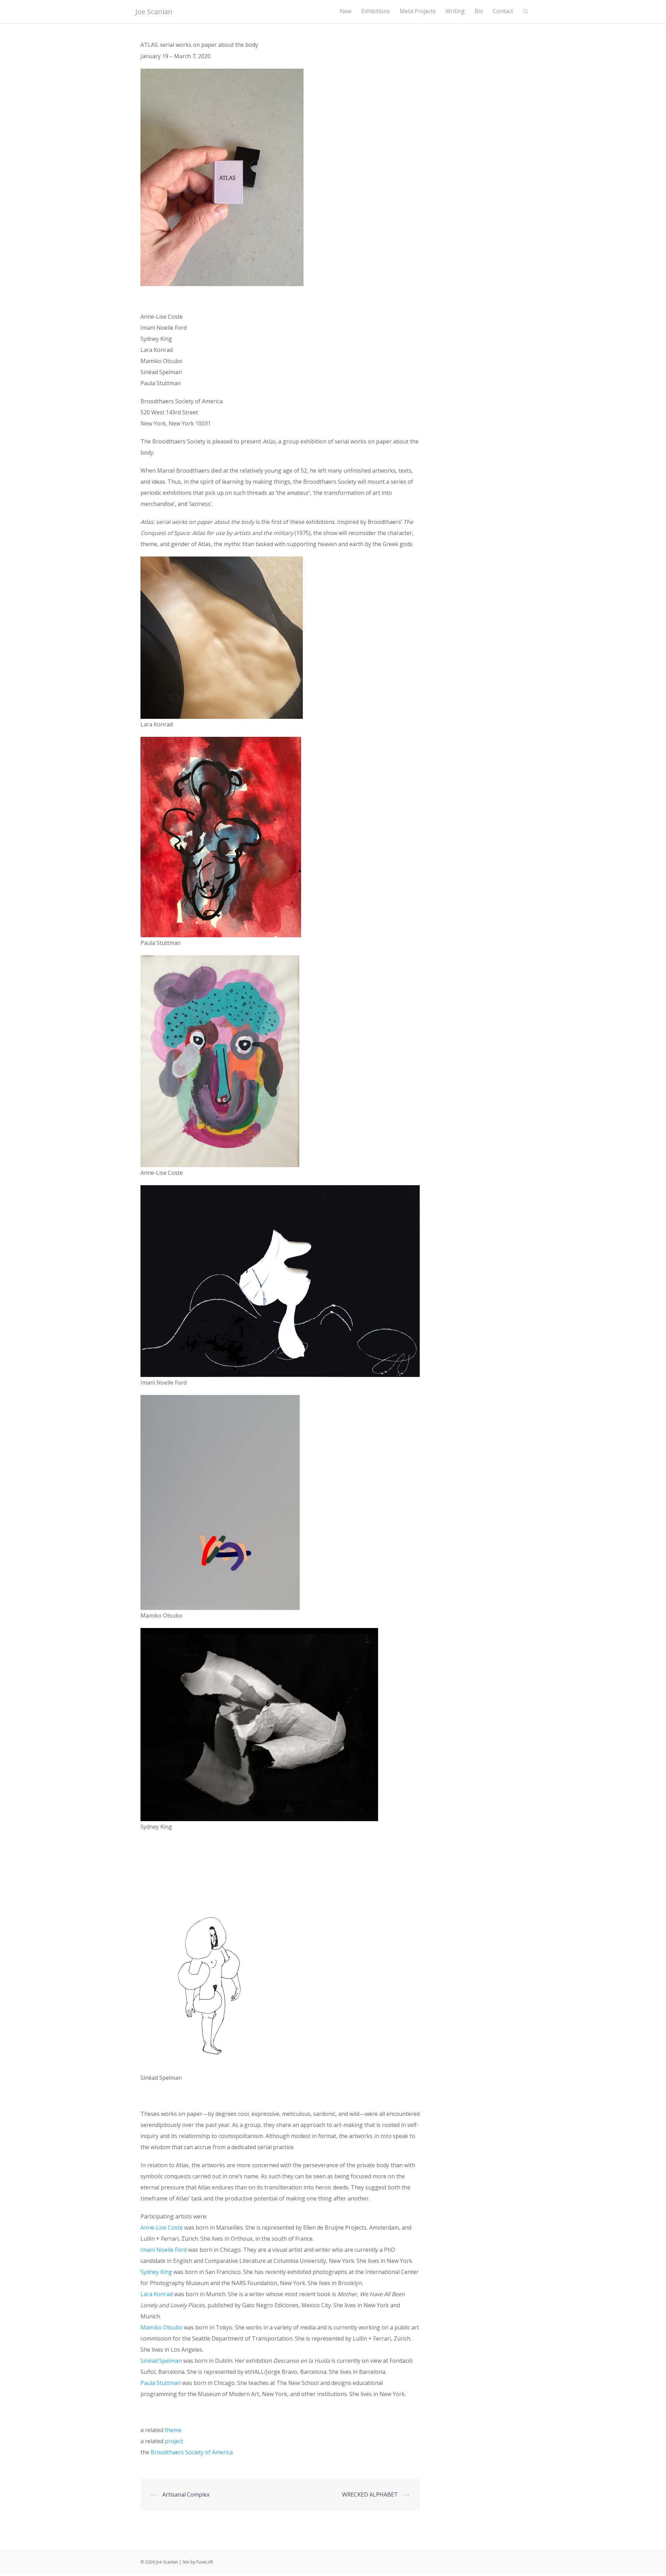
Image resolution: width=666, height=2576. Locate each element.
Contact (503, 11)
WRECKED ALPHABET (370, 2495)
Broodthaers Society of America (192, 2452)
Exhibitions (375, 11)
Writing (455, 11)
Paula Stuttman (161, 2383)
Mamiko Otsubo (161, 2327)
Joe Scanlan (154, 12)
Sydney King (156, 2272)
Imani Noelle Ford (164, 2250)
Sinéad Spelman (161, 2361)
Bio (479, 11)
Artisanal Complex (186, 2495)
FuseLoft (205, 2562)
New (345, 11)
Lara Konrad (157, 2294)
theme (173, 2430)
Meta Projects (418, 11)
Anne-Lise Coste (162, 2228)
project (174, 2441)
